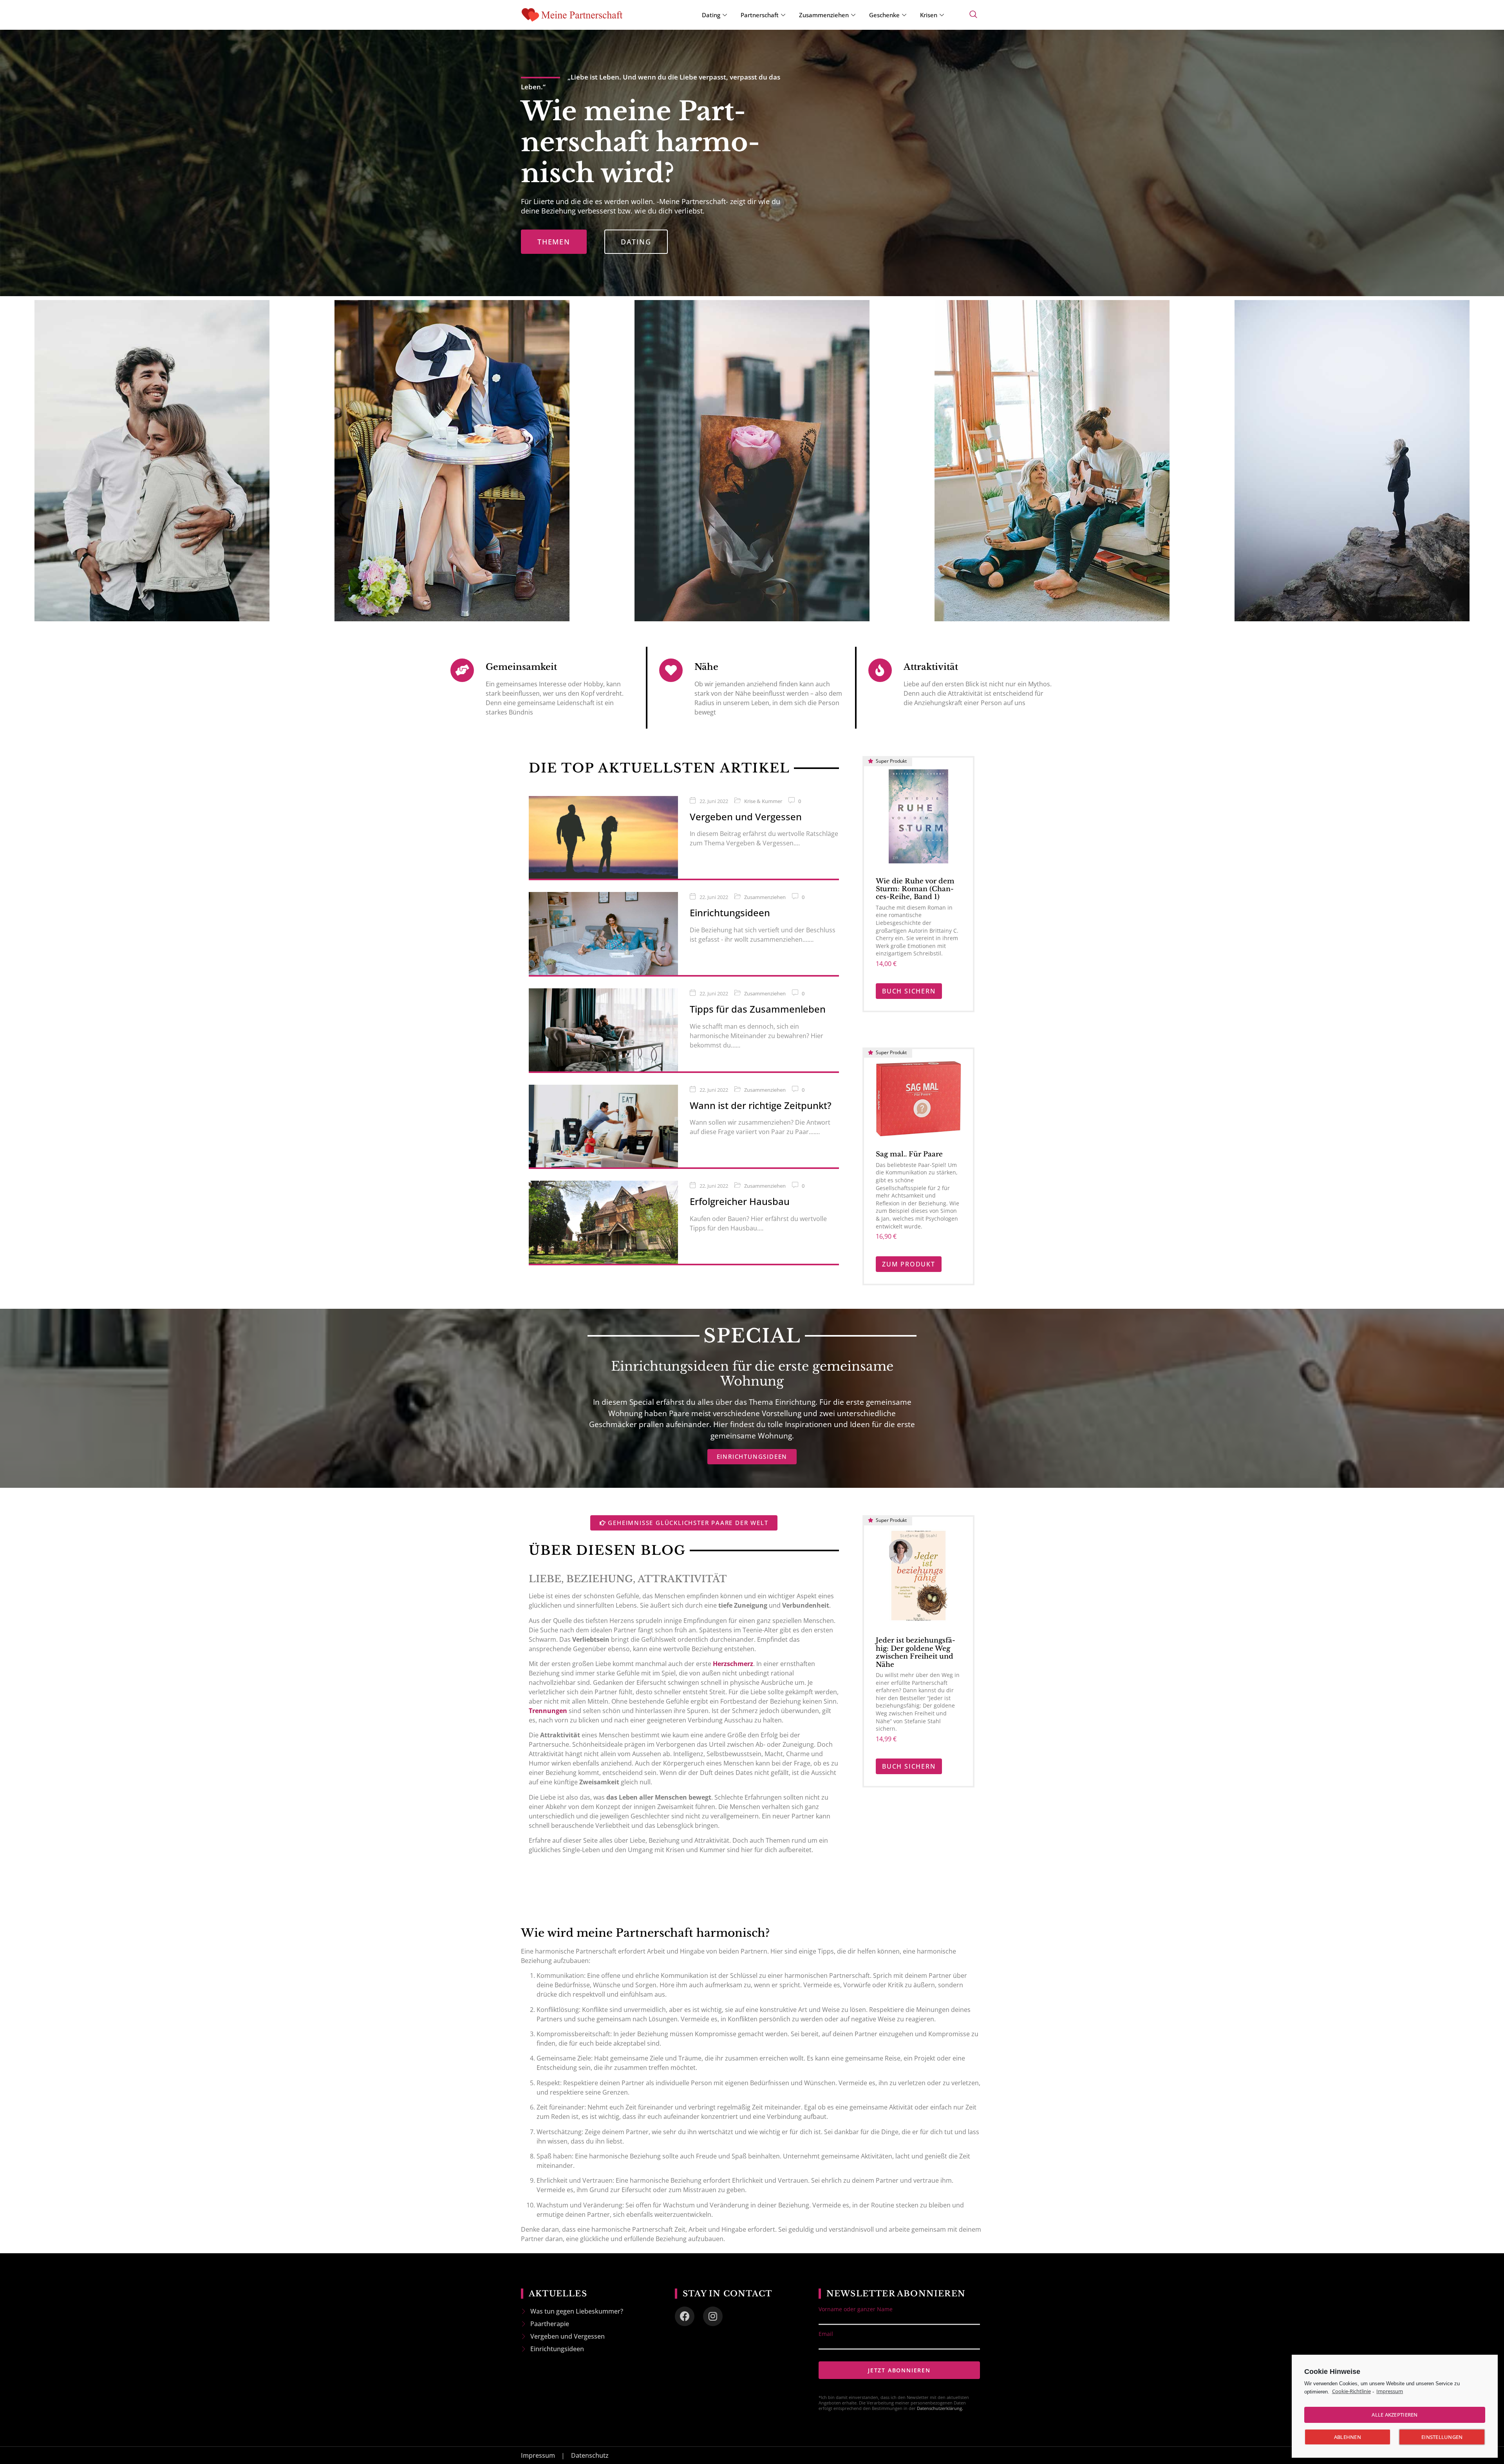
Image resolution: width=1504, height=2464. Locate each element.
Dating (711, 15)
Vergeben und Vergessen (746, 817)
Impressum (1390, 2391)
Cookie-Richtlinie (1351, 2391)
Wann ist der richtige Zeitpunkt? (761, 1105)
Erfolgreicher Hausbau (740, 1201)
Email (826, 2334)
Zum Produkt (909, 1264)
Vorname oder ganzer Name (856, 2309)
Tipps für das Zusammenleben (758, 1009)
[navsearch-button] (973, 15)
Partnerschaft (760, 15)
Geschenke (884, 15)
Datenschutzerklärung (939, 2408)
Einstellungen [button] (1442, 2437)
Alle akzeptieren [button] (1395, 2415)
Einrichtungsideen (730, 913)
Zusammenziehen (824, 15)
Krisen (929, 15)
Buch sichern (909, 991)
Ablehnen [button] (1348, 2437)
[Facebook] (685, 2316)
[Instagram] (713, 2316)
